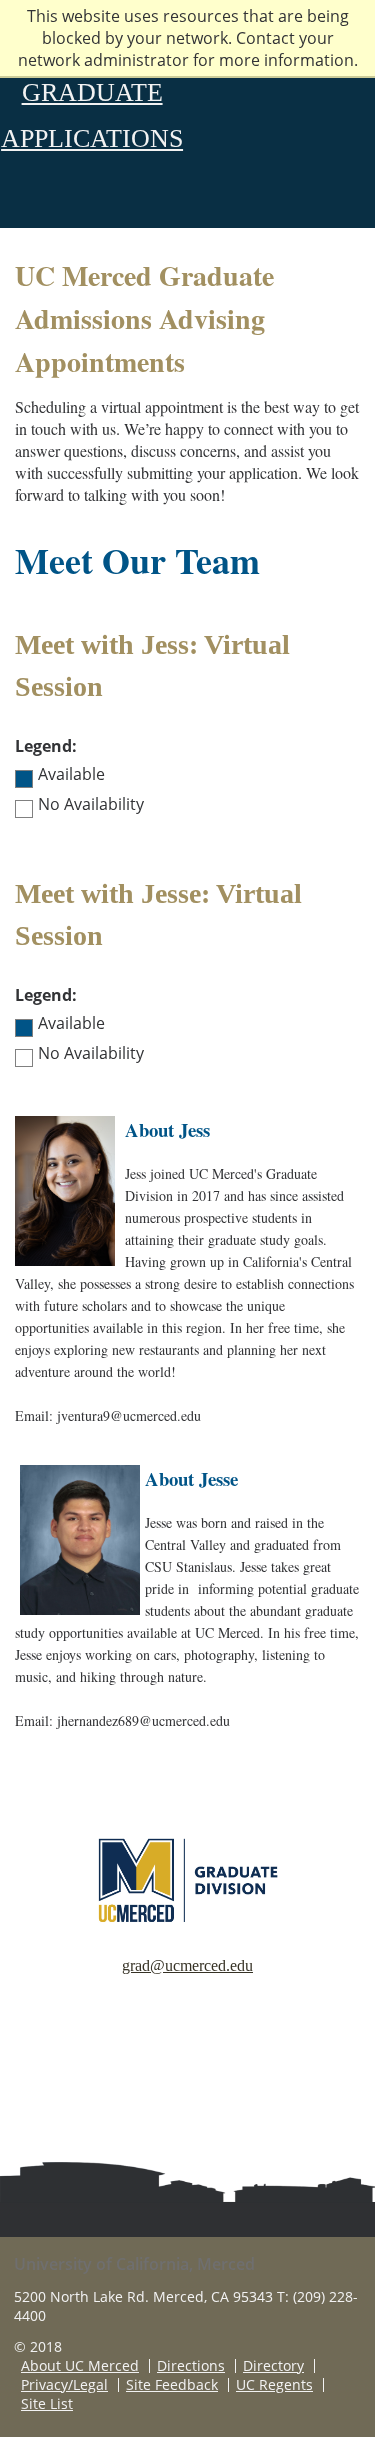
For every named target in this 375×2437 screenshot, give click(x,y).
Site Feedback (172, 2385)
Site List (47, 2404)
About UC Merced (80, 2366)
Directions (191, 2366)
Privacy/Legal (64, 2385)
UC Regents (274, 2385)
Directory (273, 2366)
